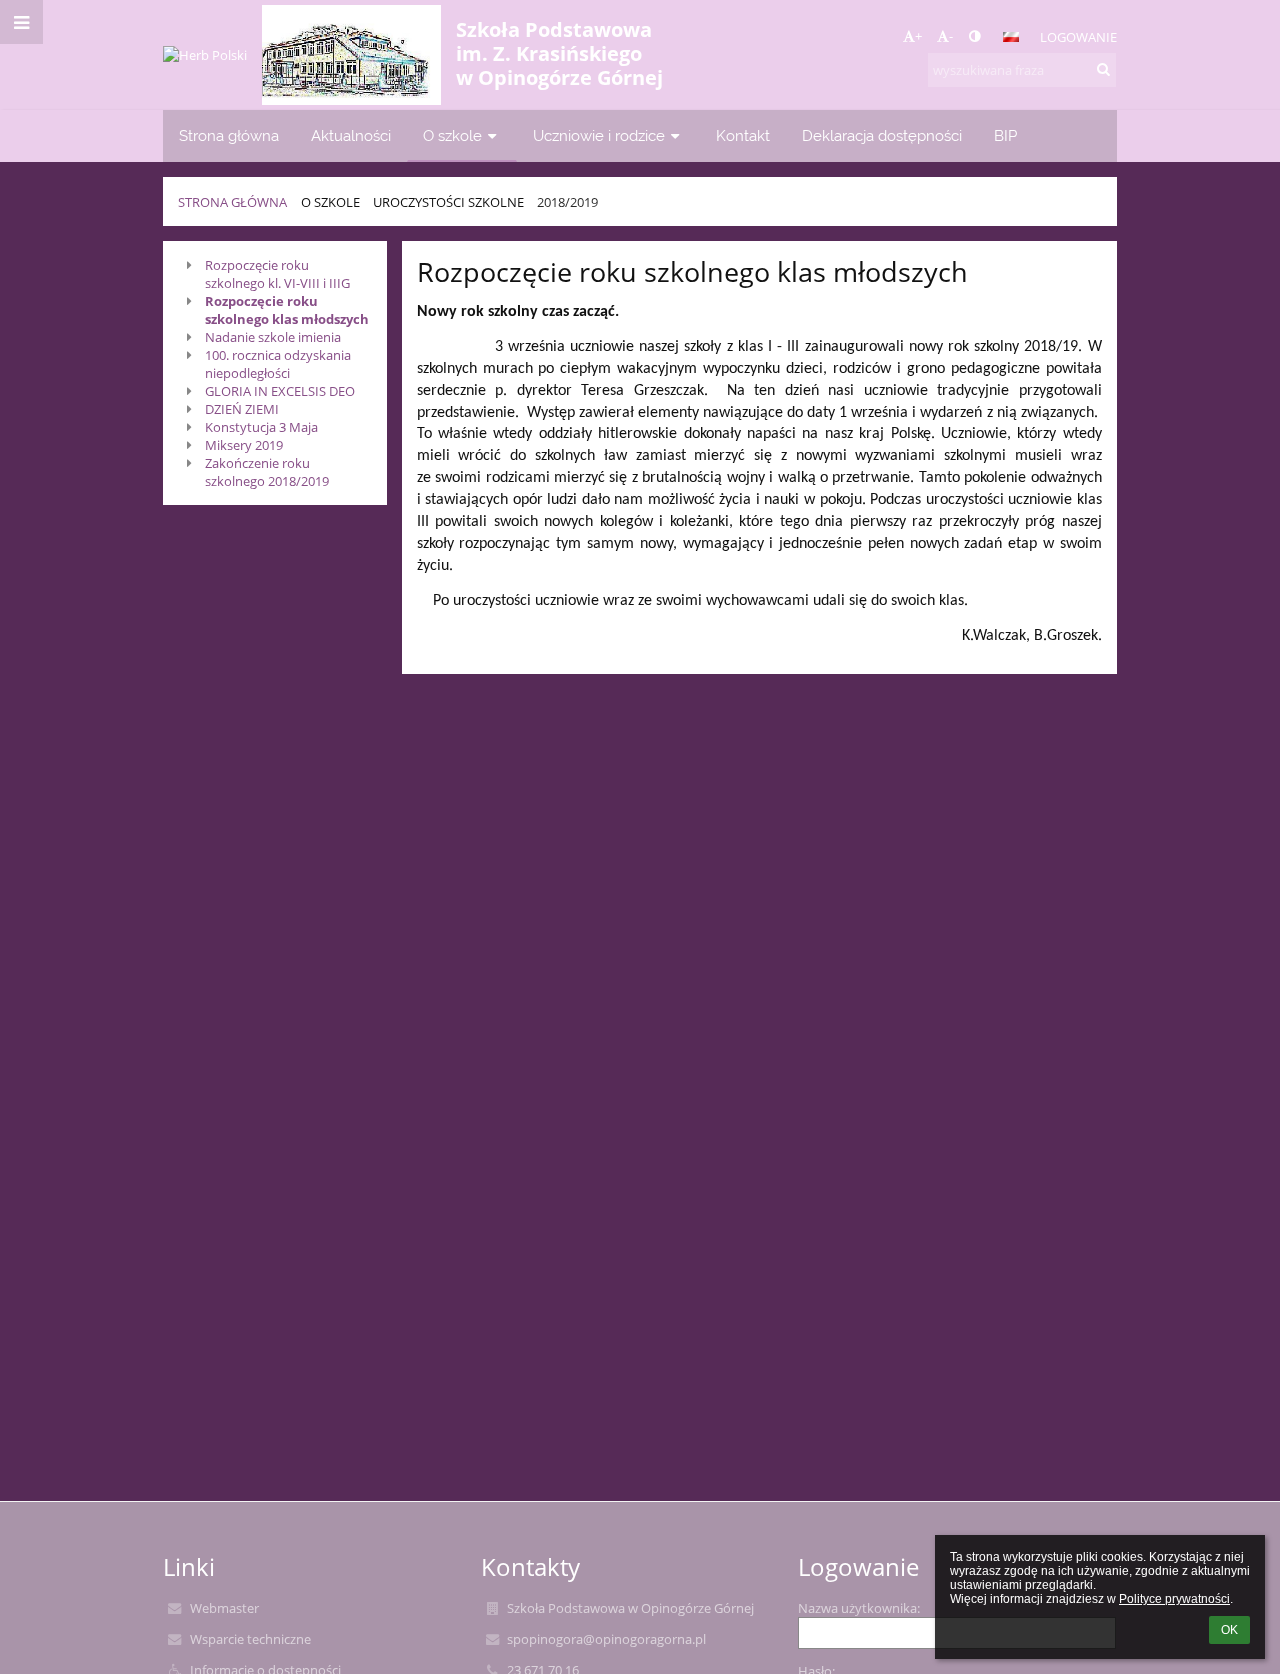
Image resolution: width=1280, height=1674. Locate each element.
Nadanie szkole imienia (273, 337)
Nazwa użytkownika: (859, 1608)
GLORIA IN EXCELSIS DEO (280, 391)
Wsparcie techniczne (250, 1639)
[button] (974, 36)
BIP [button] (1005, 135)
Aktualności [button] (351, 135)
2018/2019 (567, 202)
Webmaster (224, 1608)
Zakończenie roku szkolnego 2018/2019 (267, 472)
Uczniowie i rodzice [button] (599, 135)
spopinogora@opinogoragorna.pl (606, 1639)
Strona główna (232, 202)
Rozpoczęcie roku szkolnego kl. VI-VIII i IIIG (277, 274)
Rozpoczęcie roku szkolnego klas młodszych (287, 310)
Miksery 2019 (244, 445)
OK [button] (1229, 1630)
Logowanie (1078, 37)
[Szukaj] (1103, 69)
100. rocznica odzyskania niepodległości (278, 364)
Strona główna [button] (229, 135)
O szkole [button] (452, 135)
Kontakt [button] (743, 135)
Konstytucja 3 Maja (261, 427)
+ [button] (918, 36)
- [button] (951, 36)
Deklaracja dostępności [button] (882, 135)
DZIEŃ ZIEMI (242, 409)
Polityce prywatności (1174, 1599)
